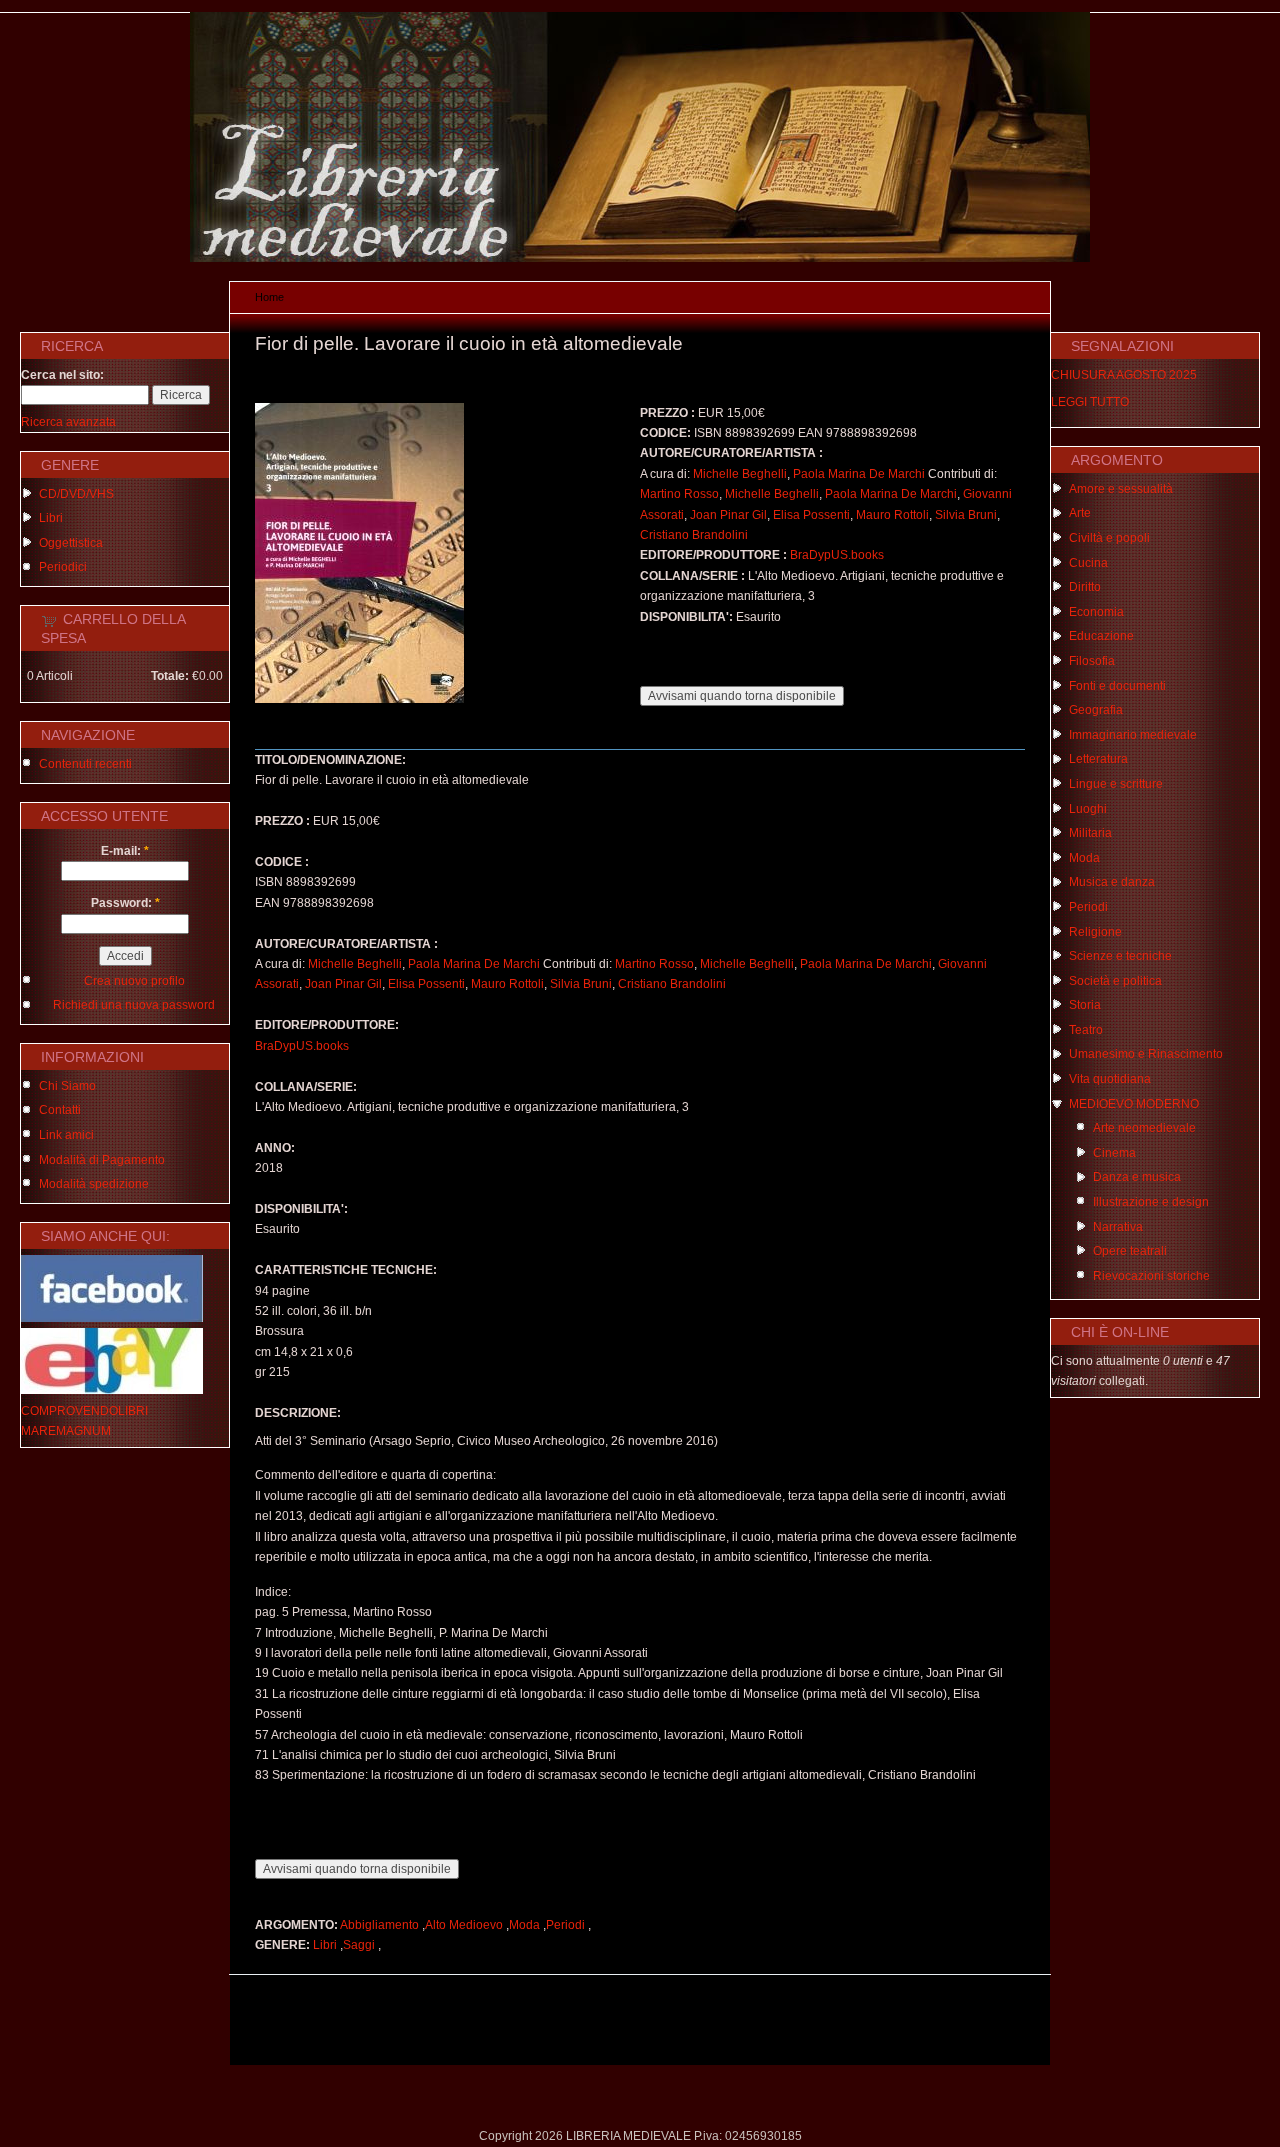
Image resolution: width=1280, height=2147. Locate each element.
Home (269, 297)
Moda (524, 1925)
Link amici (66, 1135)
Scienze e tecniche (1120, 956)
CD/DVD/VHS (76, 494)
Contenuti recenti (85, 764)
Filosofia (1092, 661)
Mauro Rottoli (892, 515)
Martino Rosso (679, 494)
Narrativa (1118, 1227)
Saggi (359, 1945)
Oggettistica (71, 543)
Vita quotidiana (1110, 1079)
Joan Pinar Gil (728, 515)
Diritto (1085, 587)
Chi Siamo (67, 1086)
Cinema (1114, 1153)
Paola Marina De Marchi (859, 474)
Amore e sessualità (1121, 489)
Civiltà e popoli (1109, 538)
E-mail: (125, 851)
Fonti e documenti (1117, 686)
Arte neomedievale (1144, 1128)
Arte (1080, 513)
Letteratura (1098, 759)
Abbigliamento (379, 1925)
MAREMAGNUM (66, 1431)
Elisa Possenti (811, 515)
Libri (51, 518)
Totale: (170, 676)
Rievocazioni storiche (1151, 1276)
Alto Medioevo (464, 1925)
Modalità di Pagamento (102, 1160)
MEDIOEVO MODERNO (1134, 1104)
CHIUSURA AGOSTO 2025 (1124, 375)
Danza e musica (1137, 1177)
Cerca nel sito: (62, 375)
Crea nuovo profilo (134, 981)
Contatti (60, 1110)
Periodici (63, 567)
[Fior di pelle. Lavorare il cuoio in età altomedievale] (359, 699)
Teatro (1086, 1030)
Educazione (1101, 636)
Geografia (1096, 710)
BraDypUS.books (837, 555)
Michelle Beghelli (740, 474)
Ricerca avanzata (68, 422)
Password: (125, 903)
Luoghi (1088, 809)
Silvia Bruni (966, 515)
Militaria (1090, 833)
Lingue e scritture (1116, 784)
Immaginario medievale (1133, 735)
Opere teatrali (1130, 1251)
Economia (1096, 612)
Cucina (1088, 563)
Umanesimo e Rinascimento (1146, 1054)
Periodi (565, 1925)
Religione (1095, 932)
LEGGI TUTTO (1090, 402)
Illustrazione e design (1151, 1202)
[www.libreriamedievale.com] (640, 258)
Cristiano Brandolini (694, 535)
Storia (1085, 1005)
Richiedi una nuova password (134, 1005)
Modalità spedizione (94, 1184)
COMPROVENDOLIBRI (84, 1411)
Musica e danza (1112, 882)
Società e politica (1115, 981)
